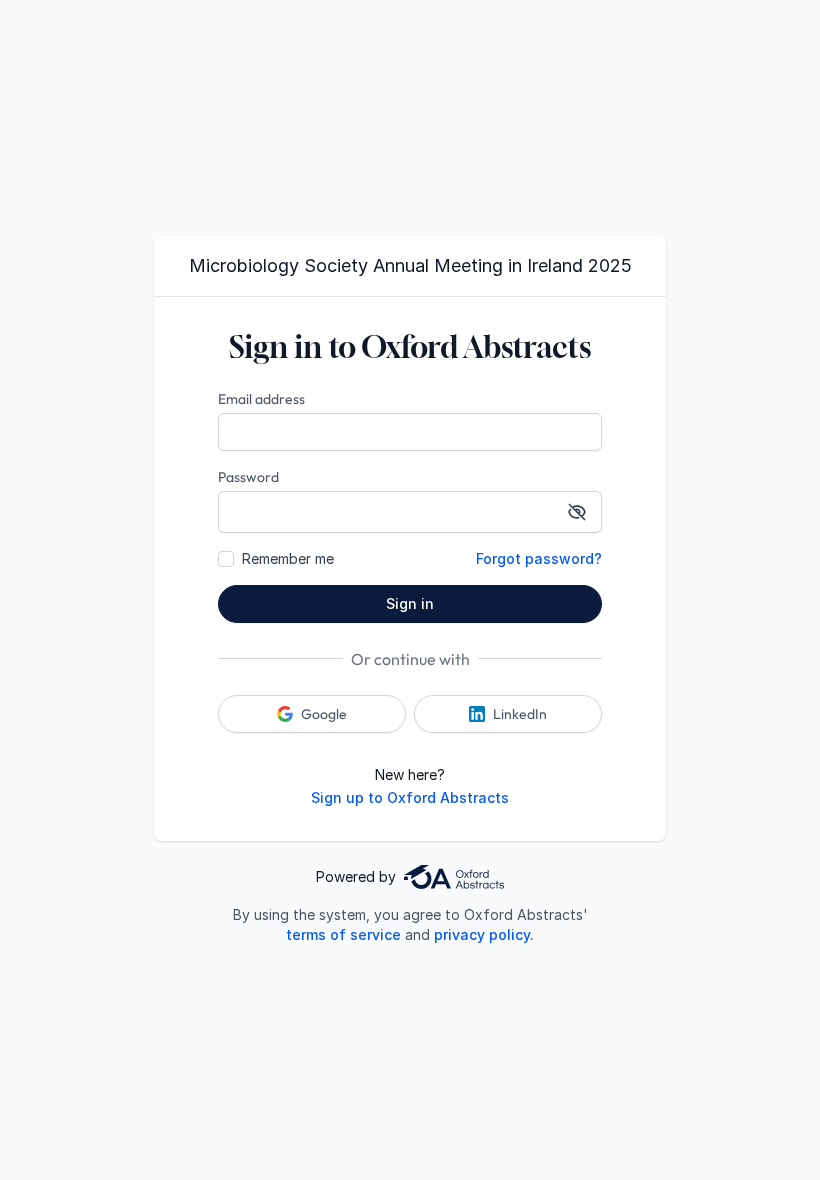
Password (248, 477)
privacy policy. (484, 934)
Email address (261, 399)
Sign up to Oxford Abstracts (410, 797)
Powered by (356, 876)
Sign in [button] (410, 603)
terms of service (343, 934)
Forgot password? (539, 558)
